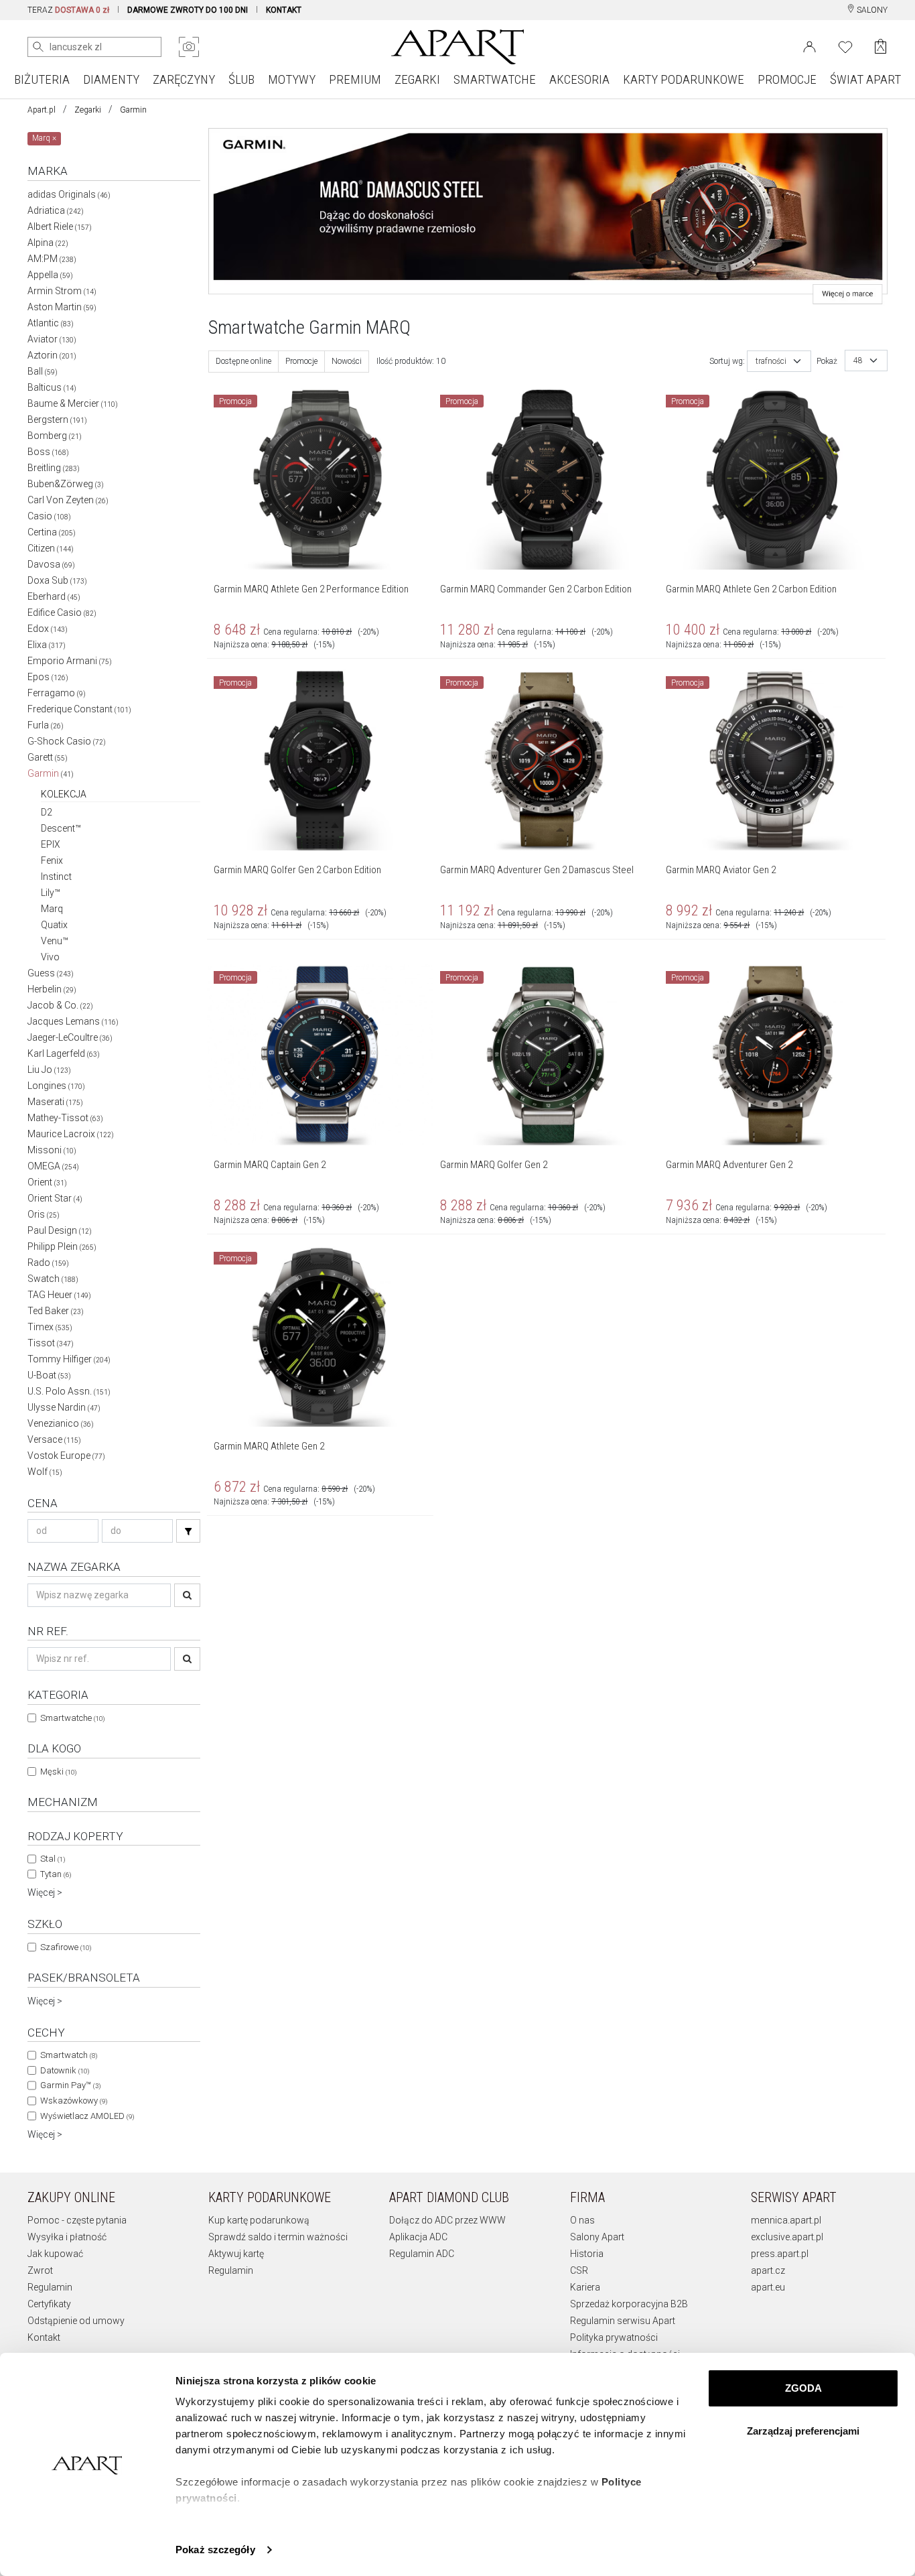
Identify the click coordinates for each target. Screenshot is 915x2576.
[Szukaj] (188, 1531)
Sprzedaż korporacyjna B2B (629, 2304)
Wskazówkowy (74, 2101)
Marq (52, 909)
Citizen (51, 548)
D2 (47, 812)
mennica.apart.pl (786, 2220)
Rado (48, 1263)
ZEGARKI (417, 79)
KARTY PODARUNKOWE (684, 79)
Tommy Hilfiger (69, 1359)
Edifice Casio (62, 613)
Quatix (54, 925)
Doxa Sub (57, 580)
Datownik (65, 2070)
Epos (48, 677)
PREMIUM (355, 79)
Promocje (301, 361)
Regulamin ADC (422, 2254)
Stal (53, 1859)
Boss (48, 452)
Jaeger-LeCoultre (70, 1037)
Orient (47, 1182)
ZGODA (803, 2388)
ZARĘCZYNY (184, 79)
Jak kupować (55, 2254)
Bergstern (57, 420)
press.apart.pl (780, 2254)
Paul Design (60, 1230)
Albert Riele (60, 227)
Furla (46, 725)
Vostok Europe (66, 1456)
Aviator (52, 339)
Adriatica (56, 210)
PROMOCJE (787, 79)
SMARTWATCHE (495, 79)
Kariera (585, 2287)
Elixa (47, 645)
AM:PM (52, 259)
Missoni (52, 1150)
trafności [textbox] (771, 361)
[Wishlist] (845, 46)
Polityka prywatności (614, 2337)
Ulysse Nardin (64, 1407)
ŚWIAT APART (865, 79)
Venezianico (61, 1423)
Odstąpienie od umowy (76, 2321)
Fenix (52, 860)
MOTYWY (292, 79)
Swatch (53, 1279)
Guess (51, 973)
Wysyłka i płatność (67, 2237)
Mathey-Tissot (65, 1118)
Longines (56, 1086)
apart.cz (768, 2270)
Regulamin (50, 2287)
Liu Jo (49, 1070)
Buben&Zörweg (66, 484)
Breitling (54, 468)
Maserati (55, 1102)
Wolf (45, 1472)
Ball (43, 371)
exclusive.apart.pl (787, 2237)
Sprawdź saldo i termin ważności (278, 2237)
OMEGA (53, 1166)
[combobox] (779, 361)
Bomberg (55, 436)
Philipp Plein (62, 1246)
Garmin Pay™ (70, 2085)
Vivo (50, 957)
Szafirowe (66, 1947)
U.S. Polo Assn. (69, 1391)
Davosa (51, 564)
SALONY (871, 10)
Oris (44, 1214)
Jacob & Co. (60, 1005)
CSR (579, 2270)
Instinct (56, 877)
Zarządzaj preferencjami (803, 2431)
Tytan (56, 1874)
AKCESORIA (579, 79)
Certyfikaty (49, 2304)
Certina (52, 532)
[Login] (810, 46)
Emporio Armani (70, 661)
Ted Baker (56, 1311)
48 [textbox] (858, 361)
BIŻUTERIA (42, 79)
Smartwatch (69, 2055)
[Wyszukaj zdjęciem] (189, 47)
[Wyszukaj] (38, 47)
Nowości (347, 361)
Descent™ (61, 828)
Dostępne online (243, 361)
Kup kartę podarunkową (259, 2220)
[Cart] (881, 47)
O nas (582, 2220)
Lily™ (51, 893)
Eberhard (54, 596)
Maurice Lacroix (71, 1134)
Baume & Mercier (73, 403)
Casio (49, 516)
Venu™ (55, 941)
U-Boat (49, 1375)
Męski (58, 1772)
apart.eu (768, 2287)
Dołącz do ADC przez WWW (447, 2220)
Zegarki (88, 110)
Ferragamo (57, 693)
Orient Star (55, 1198)
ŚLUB (241, 79)
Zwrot (40, 2270)
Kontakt (44, 2337)
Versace (54, 1439)
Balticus (52, 387)
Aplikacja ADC (418, 2237)
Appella (50, 275)
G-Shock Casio (67, 741)
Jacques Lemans (73, 1021)
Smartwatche (72, 1718)
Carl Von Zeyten (68, 500)
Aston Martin (62, 307)
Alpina (48, 243)
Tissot (51, 1343)
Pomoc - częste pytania (77, 2220)
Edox (48, 629)
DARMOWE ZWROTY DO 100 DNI (188, 10)
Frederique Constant (79, 709)
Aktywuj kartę (236, 2254)
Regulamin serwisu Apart (623, 2321)
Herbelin (52, 989)
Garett (48, 757)
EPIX (51, 844)
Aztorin (52, 355)
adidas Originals (69, 194)
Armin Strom (62, 291)
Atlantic (51, 323)
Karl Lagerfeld (64, 1053)
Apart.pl (42, 110)
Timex (50, 1327)
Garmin (133, 110)
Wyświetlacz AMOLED (87, 2116)
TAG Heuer (59, 1295)
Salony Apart (597, 2237)
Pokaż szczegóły (215, 2550)
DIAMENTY (111, 79)
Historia (587, 2254)
